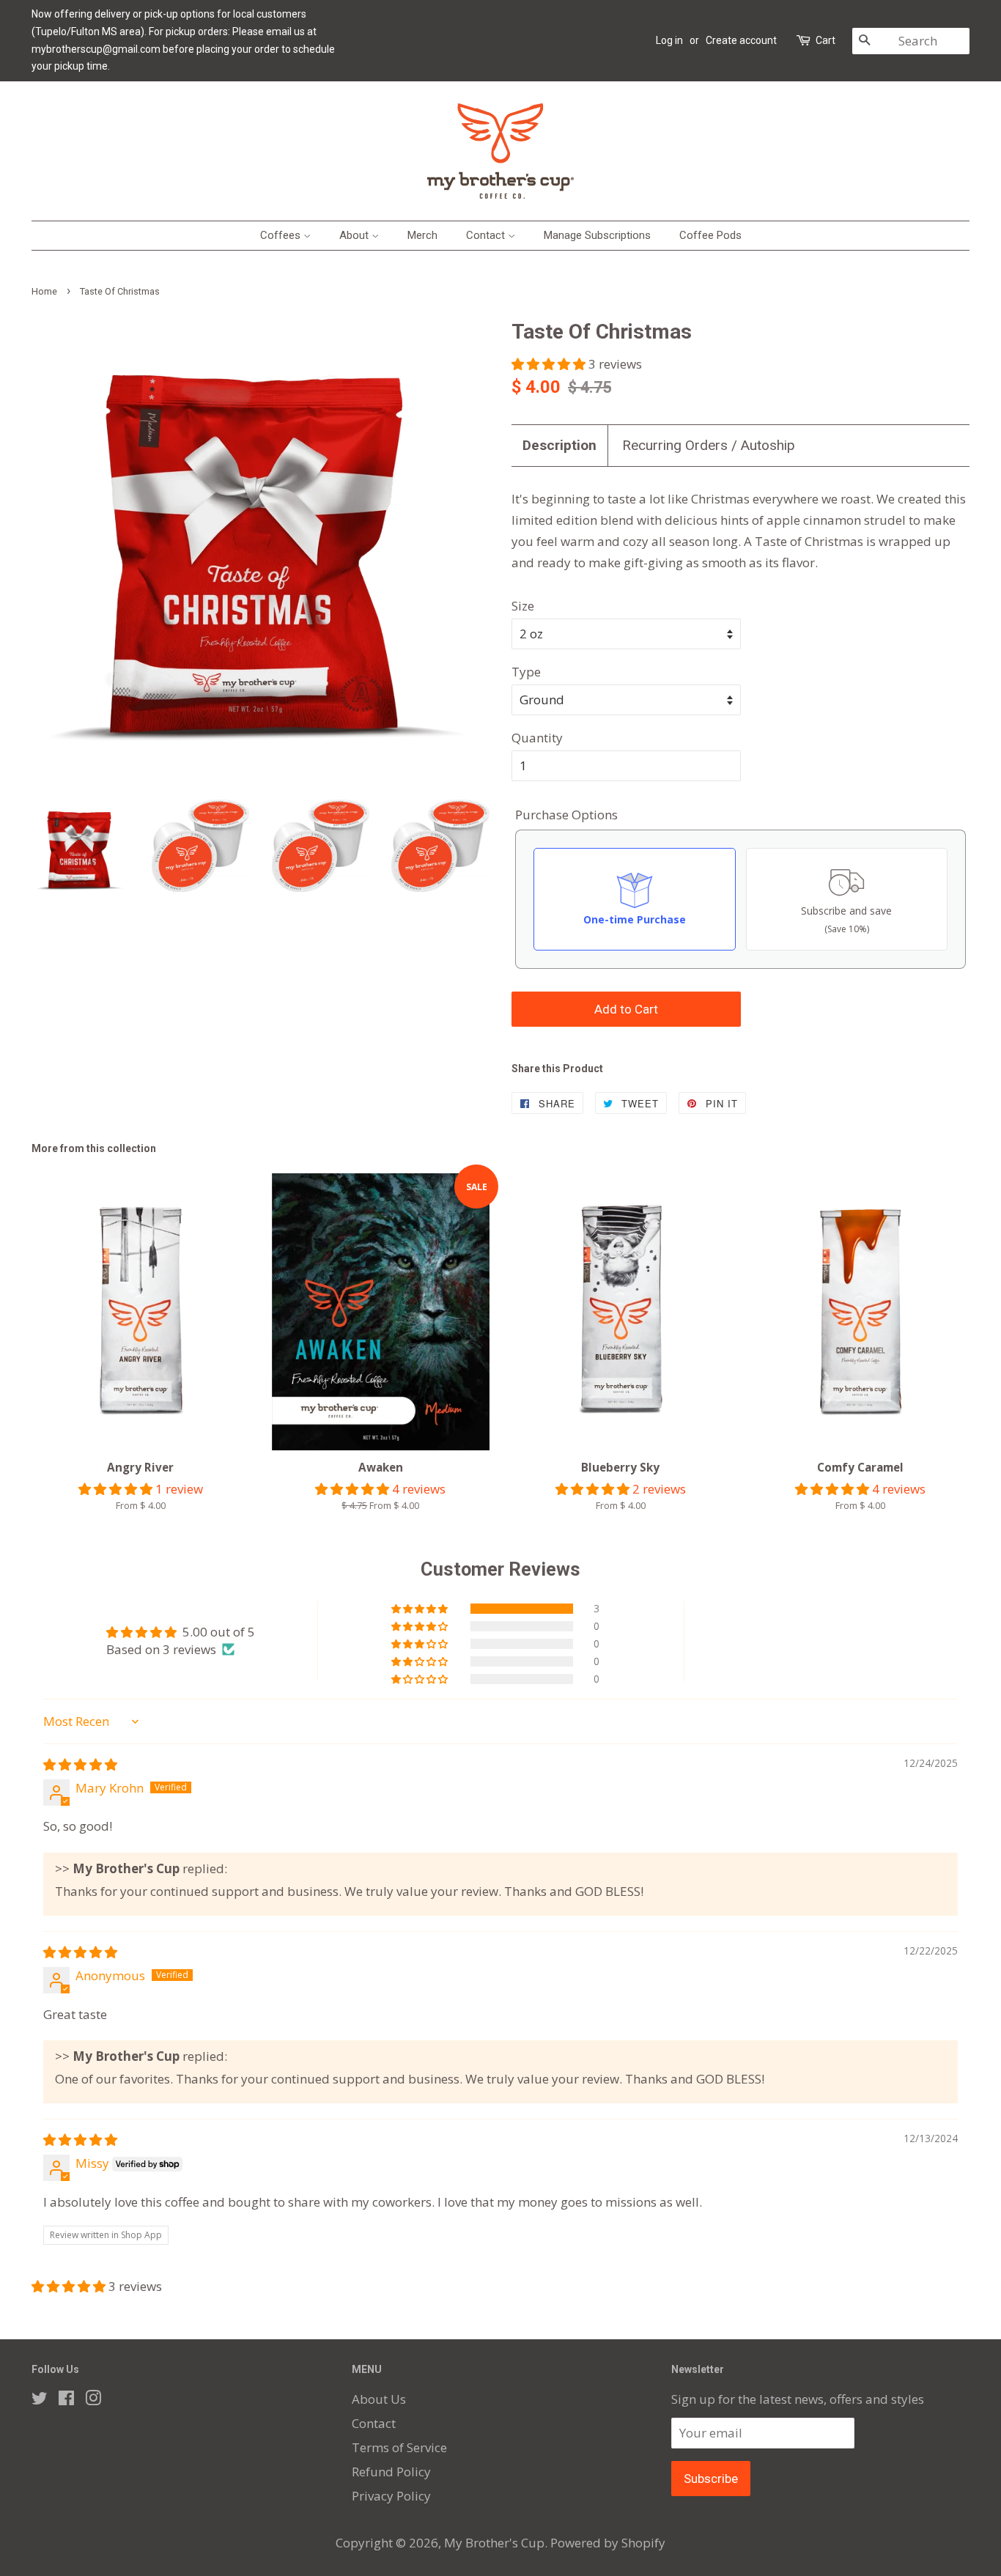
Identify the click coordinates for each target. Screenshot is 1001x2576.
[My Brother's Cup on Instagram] (93, 2400)
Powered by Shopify (608, 2543)
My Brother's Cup (494, 2543)
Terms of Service (399, 2447)
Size (523, 606)
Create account (741, 40)
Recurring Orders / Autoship (709, 445)
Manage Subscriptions (597, 235)
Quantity (537, 738)
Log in (669, 40)
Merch (422, 235)
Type (526, 672)
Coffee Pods (710, 235)
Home (44, 291)
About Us (379, 2399)
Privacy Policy (391, 2496)
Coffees (282, 235)
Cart (825, 40)
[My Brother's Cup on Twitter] (40, 2400)
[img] (80, 1764)
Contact (487, 235)
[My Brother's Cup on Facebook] (66, 2400)
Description (559, 445)
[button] (550, 364)
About (355, 235)
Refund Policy (391, 2472)
